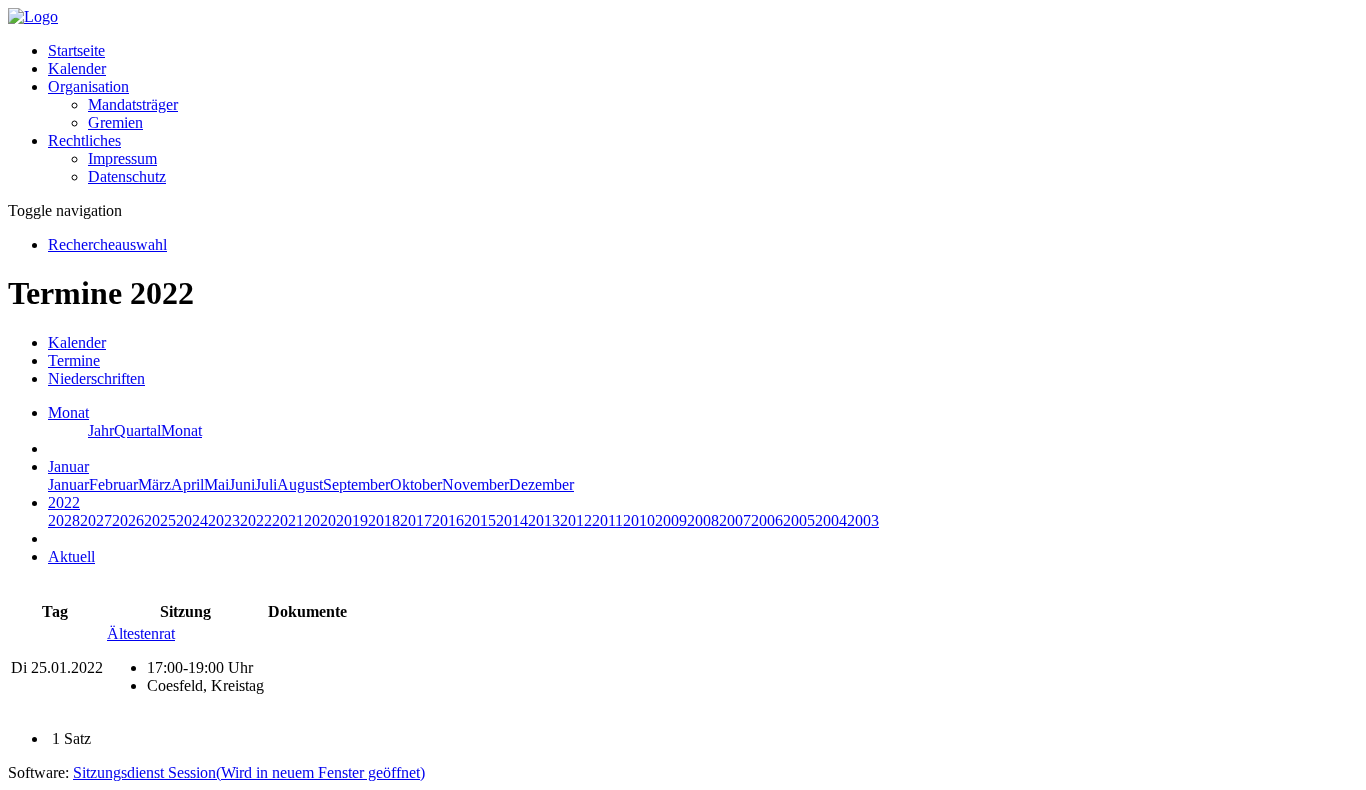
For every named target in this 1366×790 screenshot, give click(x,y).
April (187, 484)
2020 (320, 520)
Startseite (76, 50)
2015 (480, 520)
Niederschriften (96, 378)
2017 (416, 520)
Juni (242, 484)
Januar (68, 484)
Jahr (101, 430)
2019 (352, 520)
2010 (639, 520)
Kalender (77, 68)
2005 (799, 520)
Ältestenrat (141, 633)
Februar (113, 484)
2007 (735, 520)
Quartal (137, 430)
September (356, 484)
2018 (384, 520)
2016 (448, 520)
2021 (288, 520)
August (300, 484)
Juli (266, 484)
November (475, 484)
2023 (224, 520)
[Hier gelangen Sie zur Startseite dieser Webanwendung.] (33, 16)
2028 (64, 520)
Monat (181, 430)
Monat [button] (68, 412)
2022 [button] (64, 502)
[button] (88, 86)
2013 (544, 520)
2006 (767, 520)
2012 (576, 520)
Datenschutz (127, 176)
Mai (216, 484)
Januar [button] (68, 466)
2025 (160, 520)
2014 (512, 520)
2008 (703, 520)
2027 (96, 520)
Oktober (416, 484)
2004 (831, 520)
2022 (256, 520)
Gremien (115, 122)
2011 (607, 520)
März (154, 484)
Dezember (541, 484)
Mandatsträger (133, 104)
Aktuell (71, 556)
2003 (863, 520)
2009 (671, 520)
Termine (74, 360)
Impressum (122, 158)
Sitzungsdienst (249, 772)
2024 (192, 520)
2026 (128, 520)
